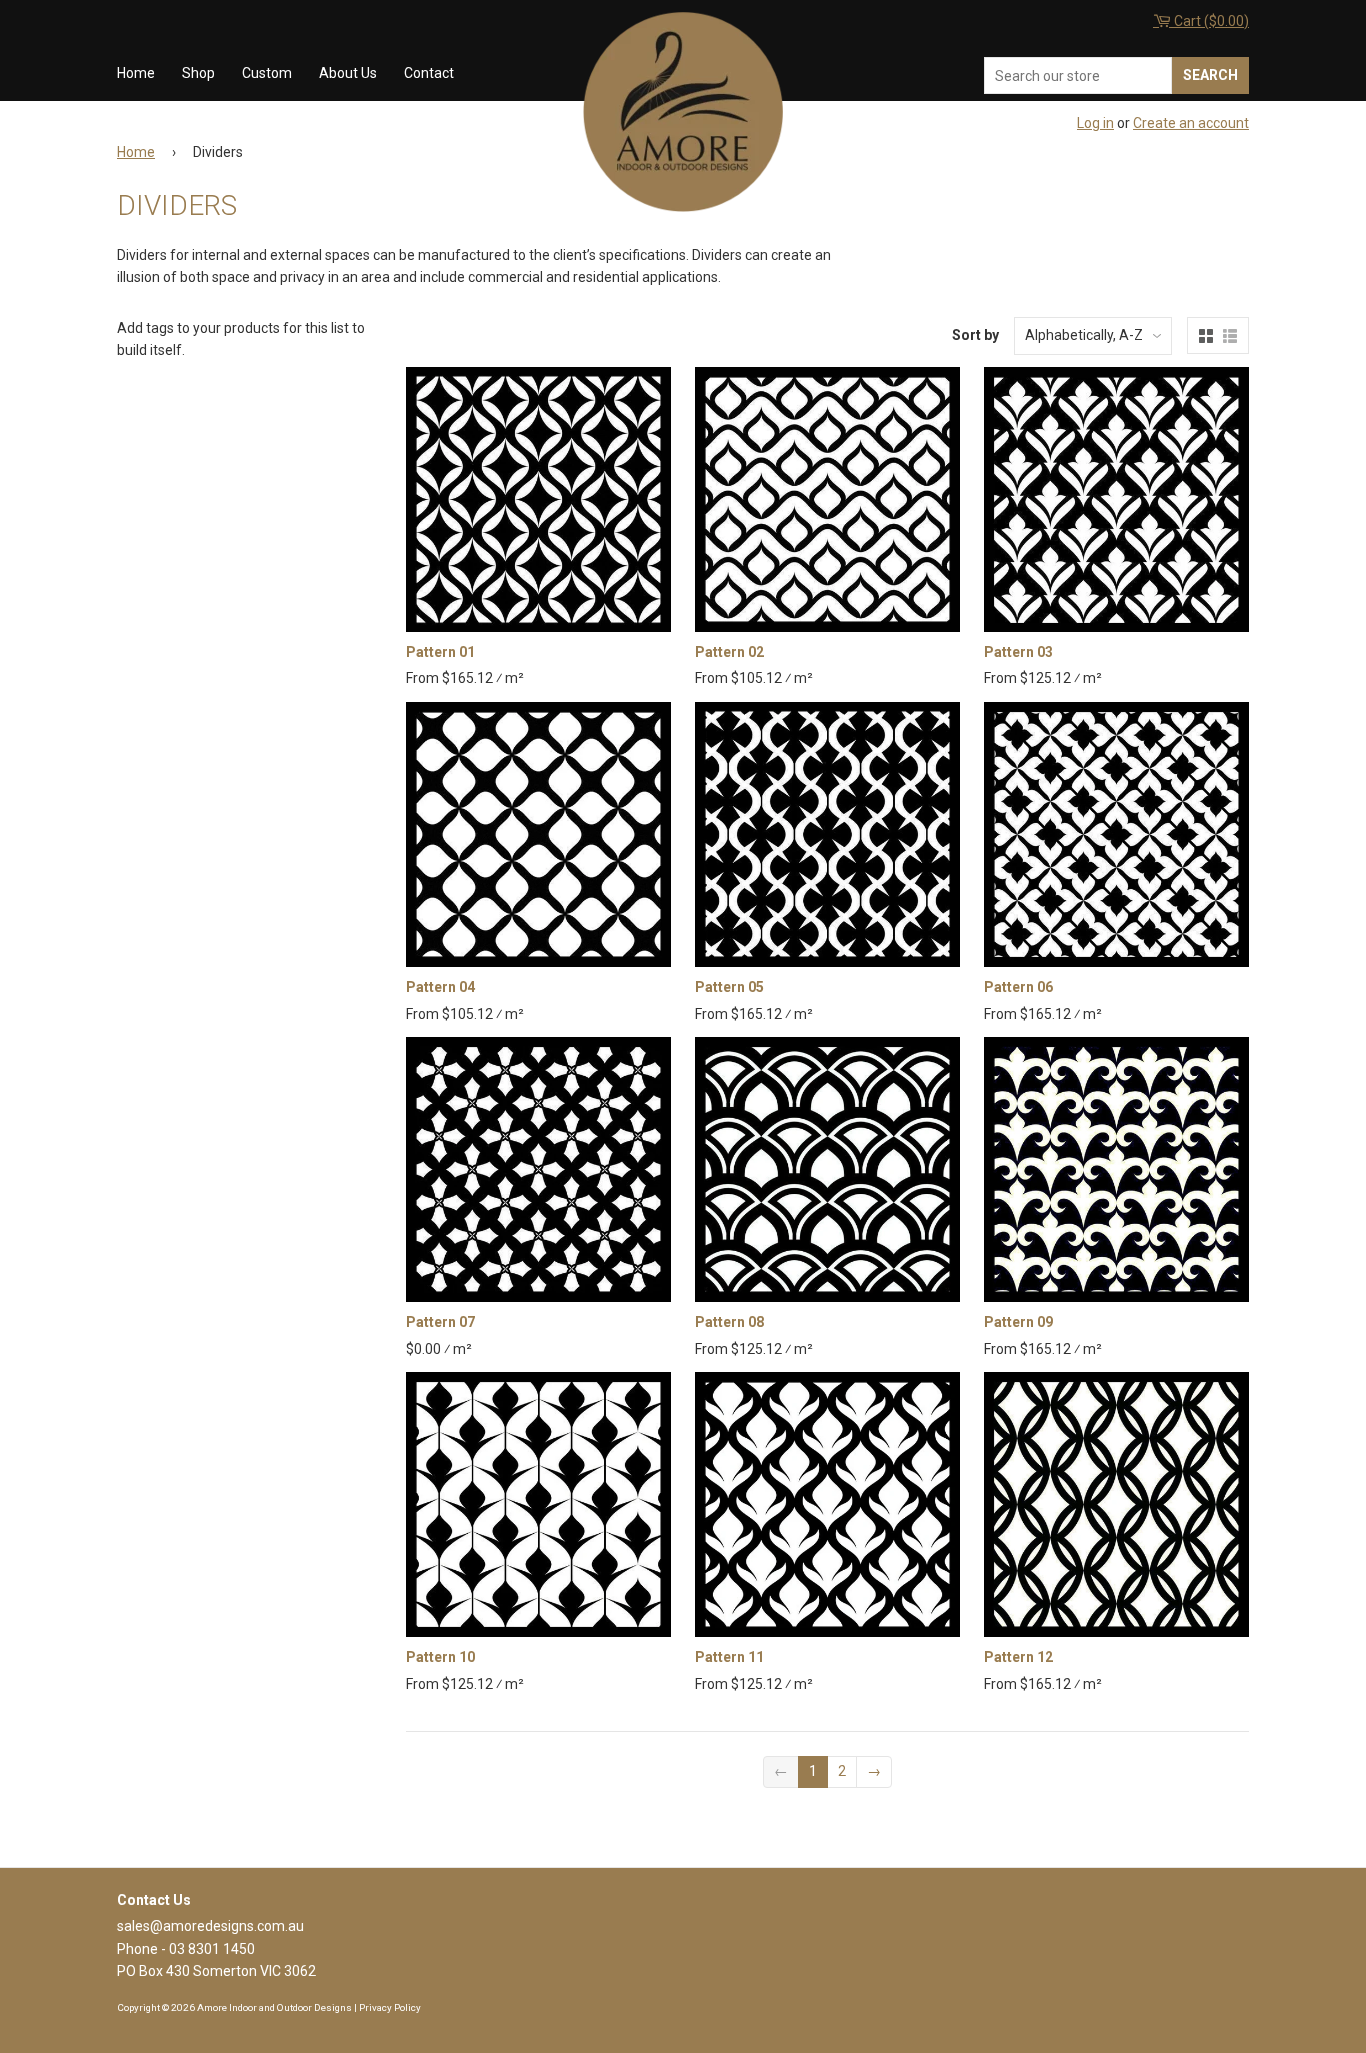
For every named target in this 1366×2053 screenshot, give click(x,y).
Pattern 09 (1018, 1322)
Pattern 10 (440, 1657)
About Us (348, 73)
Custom (267, 73)
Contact (429, 73)
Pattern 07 (440, 1322)
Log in (1095, 123)
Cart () (1210, 21)
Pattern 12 (1018, 1657)
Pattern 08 (729, 1322)
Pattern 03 (1018, 652)
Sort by (975, 335)
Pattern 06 (1018, 987)
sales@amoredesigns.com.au (210, 1926)
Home (136, 73)
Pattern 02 (729, 652)
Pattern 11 (729, 1657)
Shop (198, 73)
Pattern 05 (729, 987)
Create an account (1191, 123)
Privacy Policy (390, 2007)
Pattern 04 (440, 987)
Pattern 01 (440, 652)
